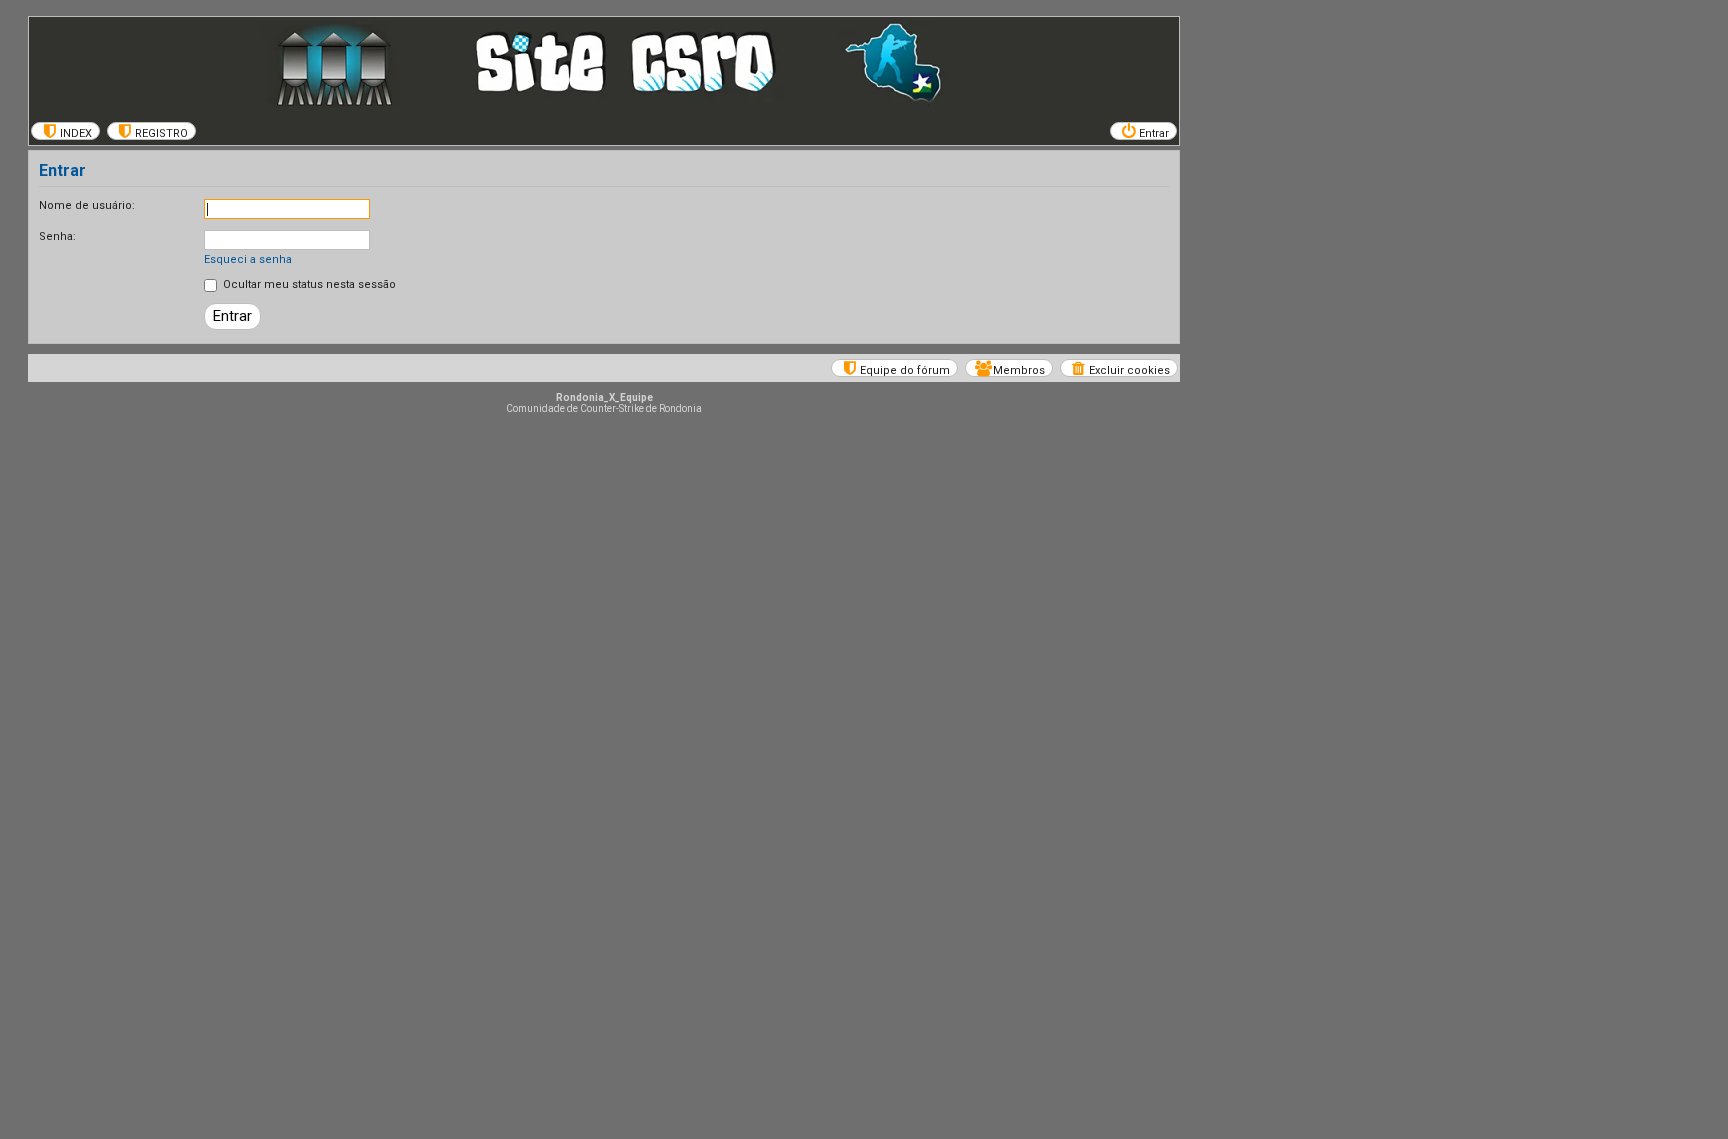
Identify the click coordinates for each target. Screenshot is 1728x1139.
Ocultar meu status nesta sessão (308, 284)
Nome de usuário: (87, 205)
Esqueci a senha (248, 259)
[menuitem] (65, 131)
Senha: (57, 236)
